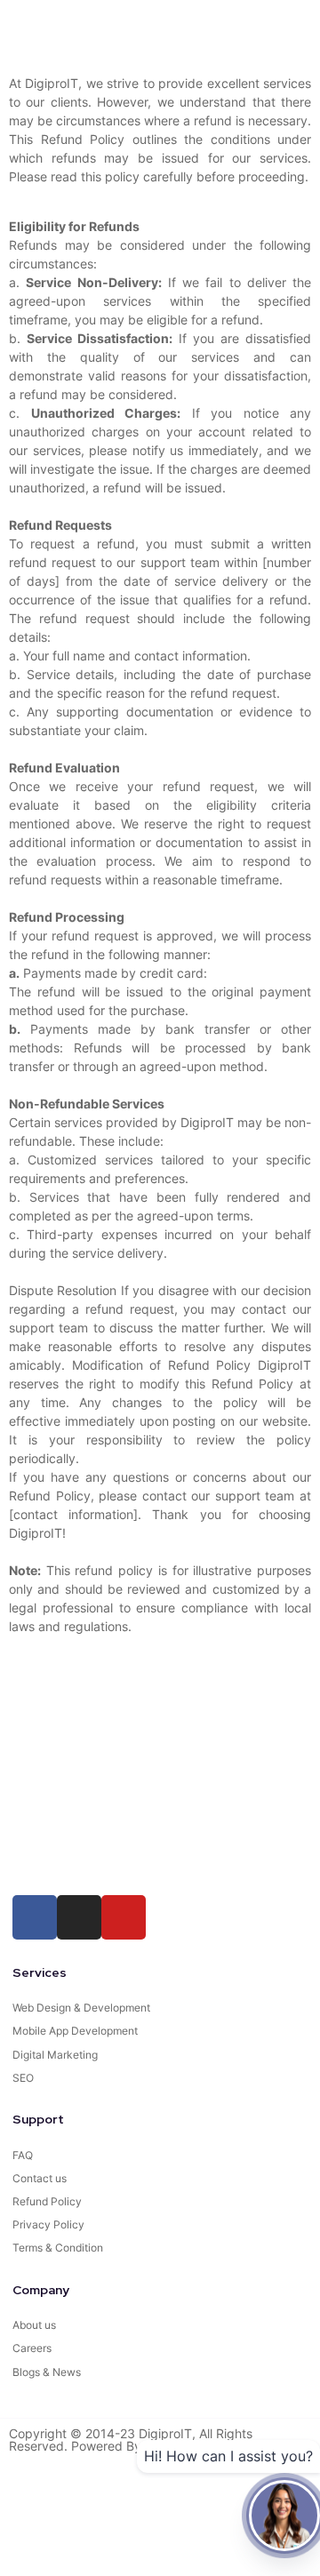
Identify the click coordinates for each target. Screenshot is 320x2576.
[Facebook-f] (35, 1917)
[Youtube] (124, 1917)
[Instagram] (79, 1917)
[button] (32, 28)
